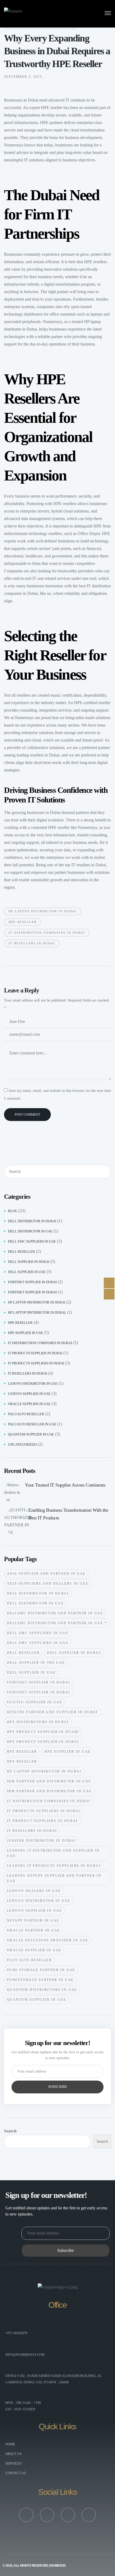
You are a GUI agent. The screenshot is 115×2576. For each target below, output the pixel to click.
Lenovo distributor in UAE (33, 1384)
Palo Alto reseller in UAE (32, 1424)
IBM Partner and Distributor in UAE (49, 1791)
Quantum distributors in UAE (42, 1990)
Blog (13, 1211)
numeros (58, 2566)
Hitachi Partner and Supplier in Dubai (52, 1712)
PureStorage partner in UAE (40, 1980)
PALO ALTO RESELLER (29, 1960)
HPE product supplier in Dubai (43, 1742)
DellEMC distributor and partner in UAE (55, 1613)
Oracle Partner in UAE (33, 1930)
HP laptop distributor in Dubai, (37, 1312)
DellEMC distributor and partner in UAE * (57, 1623)
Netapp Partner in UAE (33, 1921)
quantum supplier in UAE (31, 1434)
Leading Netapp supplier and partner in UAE (54, 1878)
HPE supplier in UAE (26, 1333)
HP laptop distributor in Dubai (43, 911)
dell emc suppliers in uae (38, 1633)
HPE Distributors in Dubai (38, 1722)
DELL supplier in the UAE (36, 1663)
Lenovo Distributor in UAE (39, 1901)
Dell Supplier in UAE (31, 1673)
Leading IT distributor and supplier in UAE (53, 1853)
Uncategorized (22, 1444)
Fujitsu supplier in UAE (34, 1702)
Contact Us (16, 2473)
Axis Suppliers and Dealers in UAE (48, 1584)
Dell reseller (22, 1252)
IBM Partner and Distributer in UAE (49, 1781)
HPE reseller (52, 108)
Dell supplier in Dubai (29, 1262)
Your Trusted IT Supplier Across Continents (65, 1485)
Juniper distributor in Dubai (41, 1841)
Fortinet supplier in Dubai (32, 1282)
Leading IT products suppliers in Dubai (54, 1866)
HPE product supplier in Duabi (43, 1732)
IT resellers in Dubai (88, 865)
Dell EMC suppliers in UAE (32, 1241)
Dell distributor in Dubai (32, 1221)
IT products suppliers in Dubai (36, 1363)
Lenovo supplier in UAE (29, 1394)
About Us (14, 2454)
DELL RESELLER (23, 1653)
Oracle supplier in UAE (29, 1404)
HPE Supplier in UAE (68, 1752)
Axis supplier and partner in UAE (46, 1574)
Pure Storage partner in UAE (41, 1970)
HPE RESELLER (23, 922)
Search (10, 2131)
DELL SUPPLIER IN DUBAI (74, 1653)
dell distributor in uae (30, 1231)
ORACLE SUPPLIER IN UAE (34, 1950)
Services (14, 2464)
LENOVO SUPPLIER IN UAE (34, 1911)
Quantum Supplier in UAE (37, 2000)
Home (10, 2444)
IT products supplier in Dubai (35, 1353)
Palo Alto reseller (26, 1414)
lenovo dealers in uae (34, 1891)
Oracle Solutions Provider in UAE (48, 1940)
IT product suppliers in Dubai (42, 1821)
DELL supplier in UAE (27, 1272)
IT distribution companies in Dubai (47, 933)
